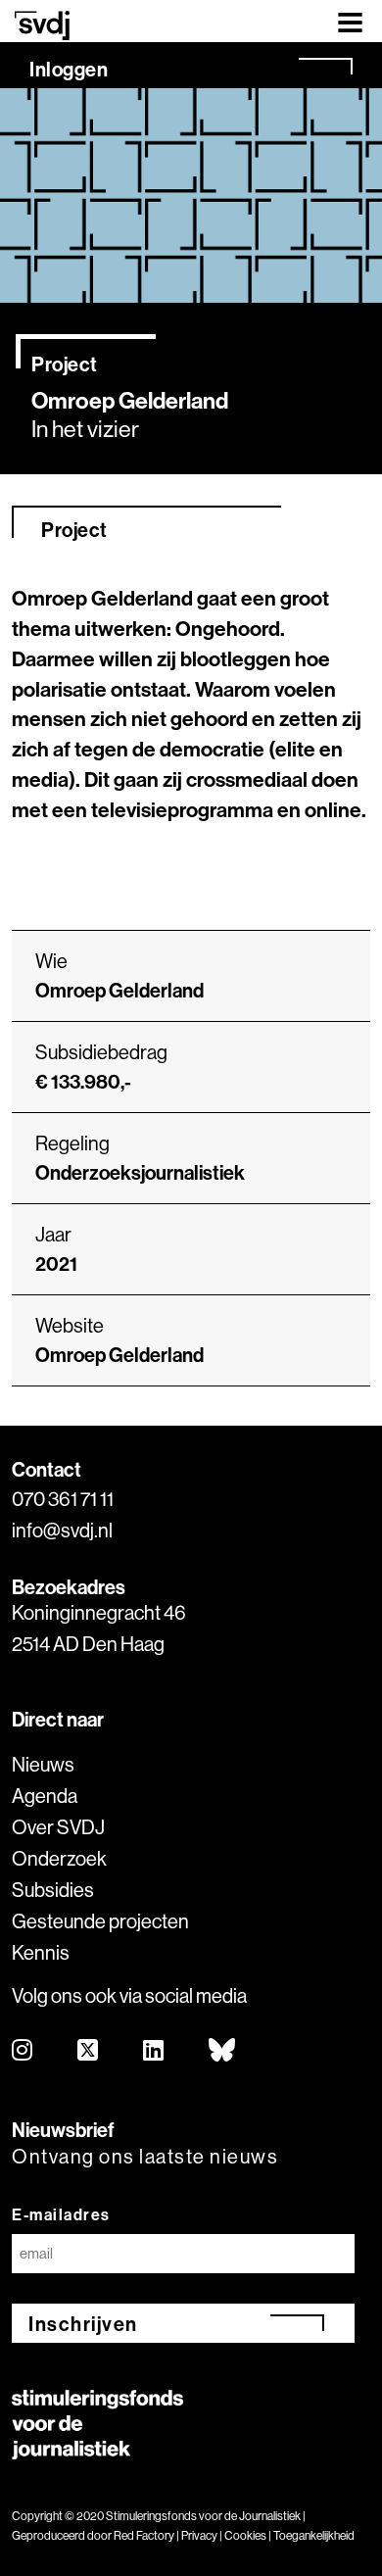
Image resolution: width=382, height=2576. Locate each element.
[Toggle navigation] (350, 21)
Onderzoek (59, 1858)
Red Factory (144, 2535)
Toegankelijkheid (314, 2535)
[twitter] (89, 2051)
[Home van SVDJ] (42, 25)
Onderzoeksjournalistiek (140, 1172)
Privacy (199, 2535)
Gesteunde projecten (100, 1921)
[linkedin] (154, 2051)
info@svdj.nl (62, 1530)
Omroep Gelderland (119, 1355)
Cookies (245, 2535)
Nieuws (43, 1764)
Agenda (45, 1796)
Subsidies (53, 1890)
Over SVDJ (58, 1827)
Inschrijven (83, 2324)
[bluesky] (223, 2051)
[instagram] (23, 2051)
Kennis (41, 1952)
